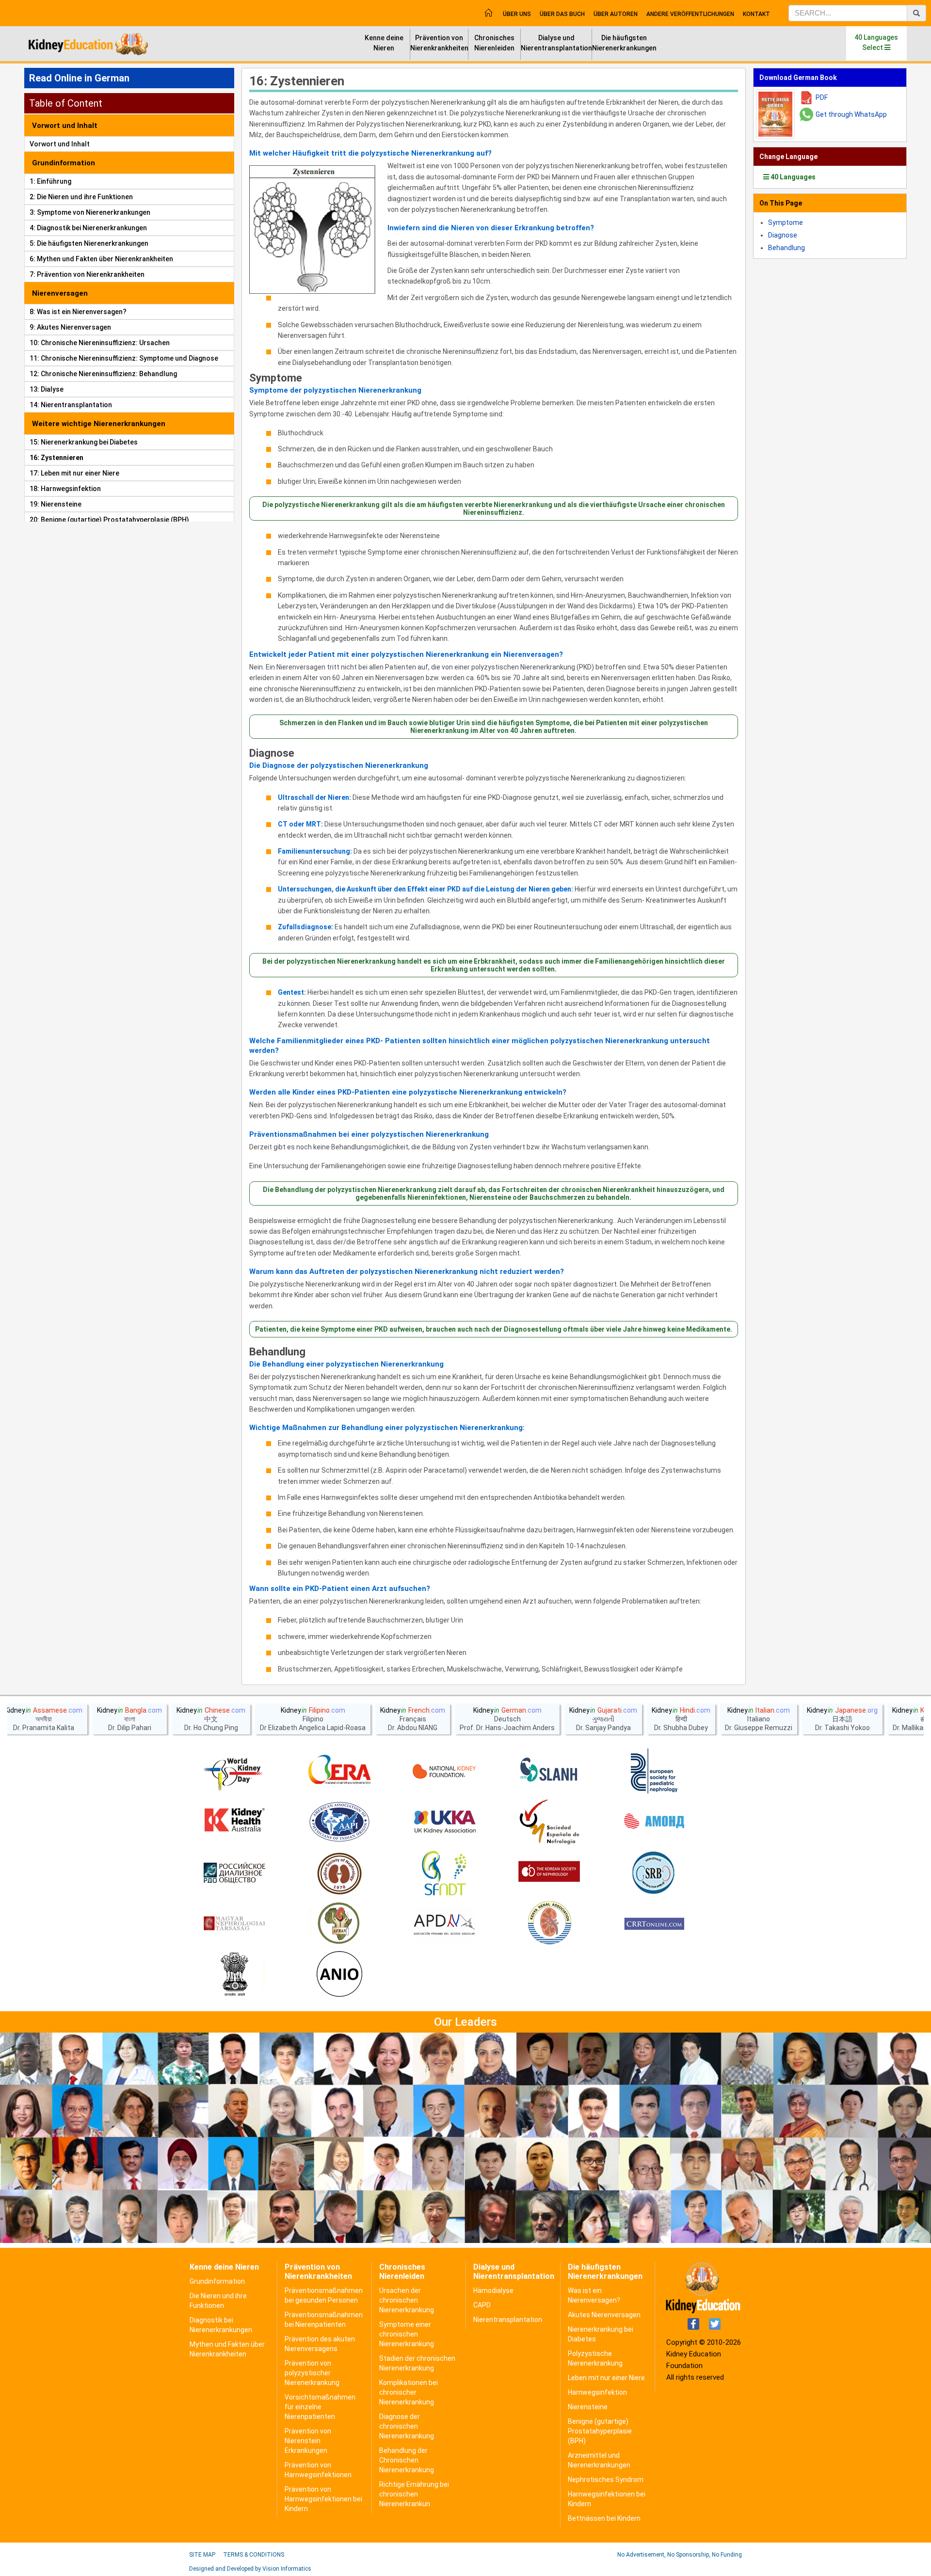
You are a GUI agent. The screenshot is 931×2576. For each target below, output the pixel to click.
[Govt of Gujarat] (234, 1975)
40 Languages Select (876, 42)
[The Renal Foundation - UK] (444, 1822)
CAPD (482, 2305)
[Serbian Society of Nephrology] (654, 1873)
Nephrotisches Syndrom (606, 2480)
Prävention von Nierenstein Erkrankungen (308, 2441)
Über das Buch (562, 14)
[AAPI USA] (339, 1822)
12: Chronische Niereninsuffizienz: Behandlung (103, 374)
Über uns (517, 14)
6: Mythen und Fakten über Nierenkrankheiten (101, 259)
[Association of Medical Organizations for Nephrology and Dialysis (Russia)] (654, 1822)
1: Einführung (50, 181)
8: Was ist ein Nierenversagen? (78, 312)
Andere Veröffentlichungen (690, 14)
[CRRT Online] (654, 1924)
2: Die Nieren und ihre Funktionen (81, 197)
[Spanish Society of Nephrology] (549, 1822)
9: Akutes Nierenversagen (70, 327)
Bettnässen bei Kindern (604, 2518)
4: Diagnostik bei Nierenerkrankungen (88, 228)
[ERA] (339, 1771)
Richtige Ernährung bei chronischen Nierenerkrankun (414, 2494)
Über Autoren (616, 14)
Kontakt (756, 14)
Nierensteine (588, 2407)
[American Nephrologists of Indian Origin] (339, 1975)
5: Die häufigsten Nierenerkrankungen (89, 243)
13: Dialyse (47, 389)
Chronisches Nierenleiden (494, 43)
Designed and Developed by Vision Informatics (250, 2569)
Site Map (202, 2555)
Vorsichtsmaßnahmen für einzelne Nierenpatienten (320, 2407)
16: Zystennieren (56, 458)
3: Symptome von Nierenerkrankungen (90, 212)
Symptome (276, 378)
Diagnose (272, 753)
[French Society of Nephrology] (444, 1873)
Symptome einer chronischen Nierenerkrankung (407, 2334)
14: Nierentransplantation (71, 405)
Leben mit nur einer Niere (606, 2378)
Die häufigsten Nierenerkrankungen (624, 43)
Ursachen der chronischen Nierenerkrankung (407, 2300)
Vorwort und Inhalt (60, 144)
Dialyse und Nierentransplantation (556, 43)
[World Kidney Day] (234, 1771)
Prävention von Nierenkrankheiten (439, 43)
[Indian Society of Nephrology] (339, 1873)
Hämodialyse (493, 2290)
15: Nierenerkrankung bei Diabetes (84, 442)
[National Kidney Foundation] (444, 1771)
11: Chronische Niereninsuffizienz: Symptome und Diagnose (124, 358)
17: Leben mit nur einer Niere (74, 473)
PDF (822, 97)
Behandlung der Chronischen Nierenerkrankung (407, 2460)
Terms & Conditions (254, 2555)
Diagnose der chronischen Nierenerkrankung (407, 2426)
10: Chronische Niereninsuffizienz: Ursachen (100, 343)
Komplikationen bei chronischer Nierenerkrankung (409, 2392)
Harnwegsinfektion (597, 2392)
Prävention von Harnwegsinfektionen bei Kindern (323, 2499)
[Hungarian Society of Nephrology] (234, 1924)
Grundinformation (217, 2281)
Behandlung (277, 1352)
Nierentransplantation (508, 2320)
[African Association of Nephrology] (339, 1924)
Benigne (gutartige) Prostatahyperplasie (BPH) (600, 2431)
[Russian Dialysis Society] (234, 1873)
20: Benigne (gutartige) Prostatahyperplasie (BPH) (109, 520)
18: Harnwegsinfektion (65, 489)
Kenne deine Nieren (384, 43)
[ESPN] (654, 1771)
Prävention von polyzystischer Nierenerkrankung (312, 2373)
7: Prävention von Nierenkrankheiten (87, 274)
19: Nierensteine (56, 504)
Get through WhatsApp (851, 114)
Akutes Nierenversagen (604, 2315)
